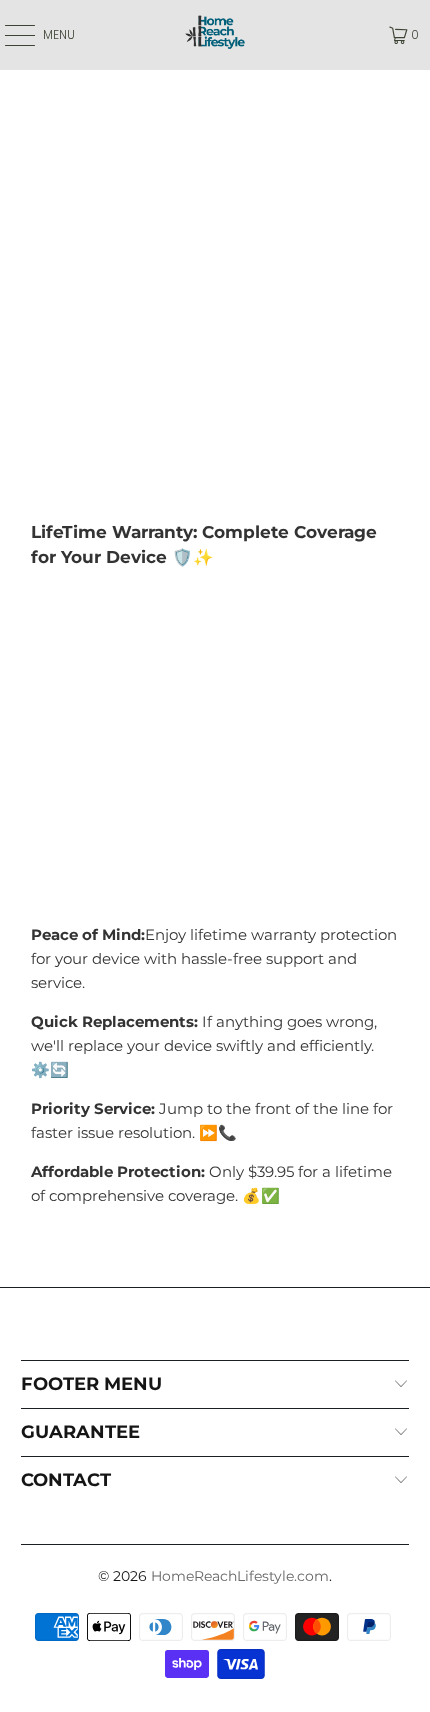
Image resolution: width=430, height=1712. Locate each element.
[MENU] (9, 35)
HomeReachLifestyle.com (240, 1576)
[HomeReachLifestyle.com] (215, 35)
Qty (43, 639)
